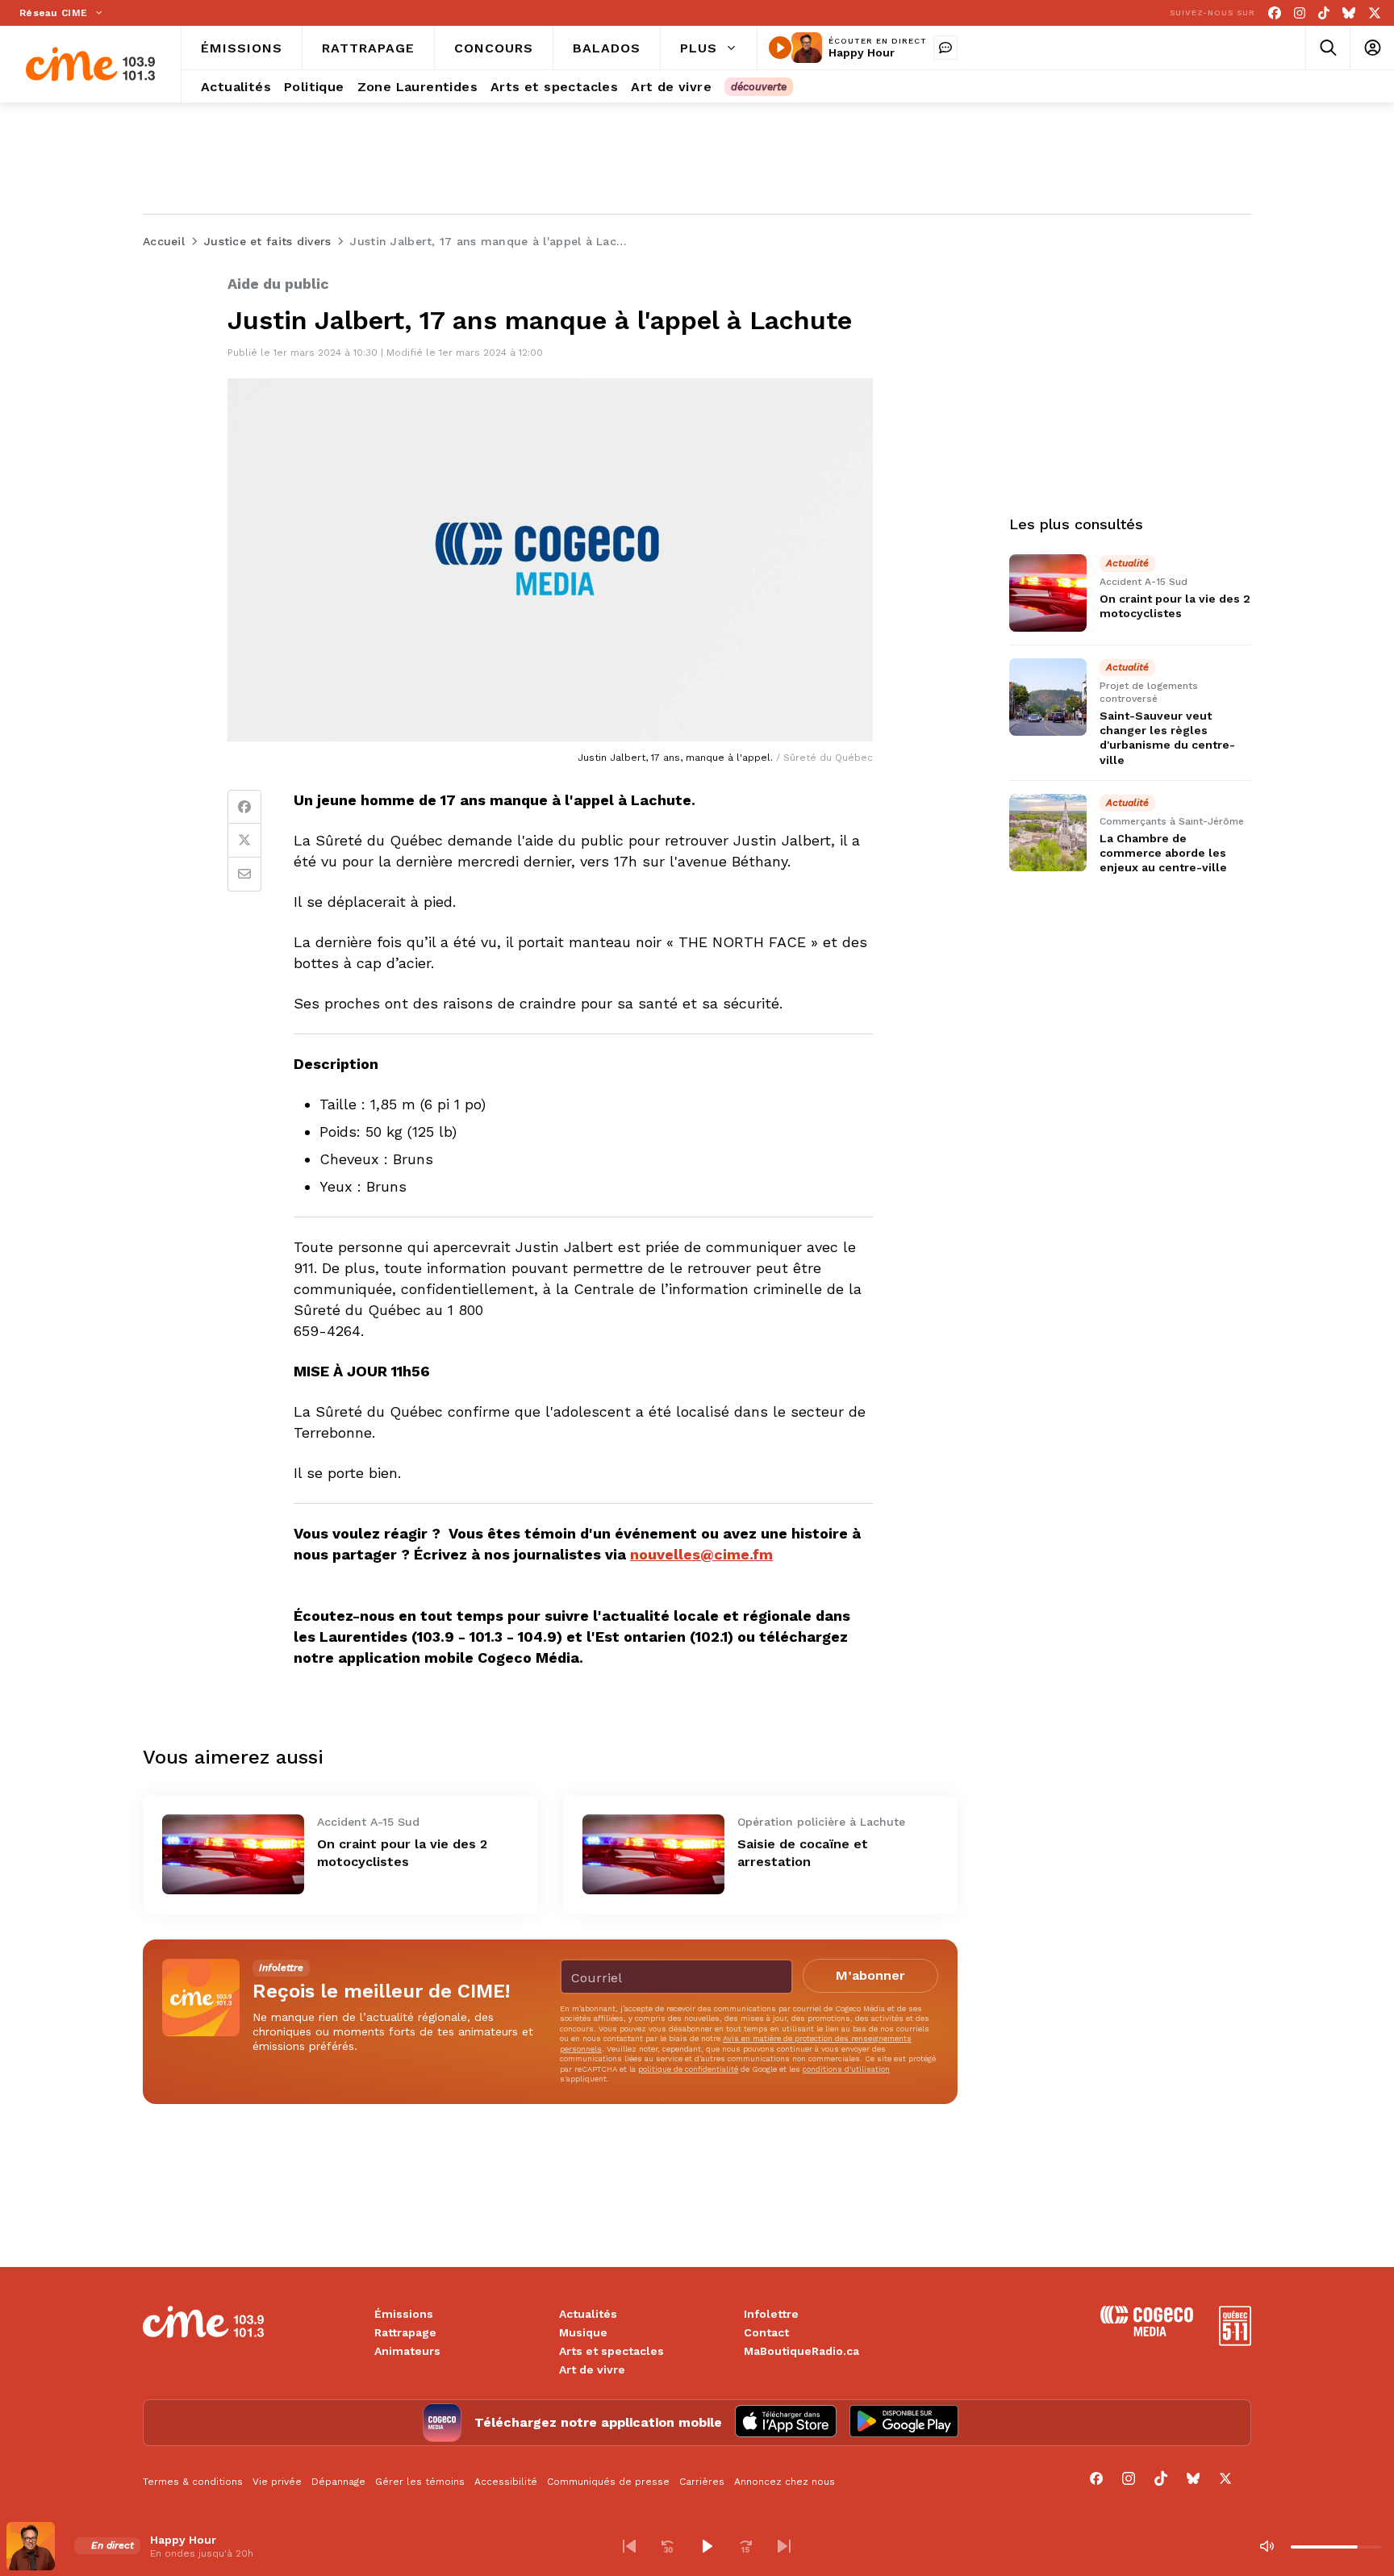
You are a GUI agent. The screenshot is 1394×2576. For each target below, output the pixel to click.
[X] (1375, 13)
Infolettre (771, 2314)
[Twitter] (244, 841)
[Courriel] (244, 875)
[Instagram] (1300, 13)
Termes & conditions (193, 2482)
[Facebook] (1275, 13)
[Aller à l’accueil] (90, 64)
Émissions (404, 2314)
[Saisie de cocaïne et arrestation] (653, 1854)
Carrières (702, 2482)
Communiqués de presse (608, 2482)
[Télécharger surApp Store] (786, 2423)
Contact (766, 2332)
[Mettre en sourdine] (1267, 2546)
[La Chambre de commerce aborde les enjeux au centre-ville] (1048, 833)
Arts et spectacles (611, 2351)
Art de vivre (592, 2369)
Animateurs (407, 2351)
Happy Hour (862, 52)
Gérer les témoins (420, 2482)
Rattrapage (405, 2332)
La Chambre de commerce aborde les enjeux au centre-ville (1163, 853)
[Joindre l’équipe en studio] (945, 48)
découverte (759, 87)
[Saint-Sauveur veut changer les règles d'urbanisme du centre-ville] (1048, 697)
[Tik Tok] (1324, 13)
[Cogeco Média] (1147, 2332)
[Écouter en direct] (780, 48)
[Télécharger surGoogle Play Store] (904, 2423)
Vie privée (277, 2482)
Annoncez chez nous (785, 2482)
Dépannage (338, 2482)
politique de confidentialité (688, 2069)
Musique (583, 2332)
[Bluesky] (1349, 13)
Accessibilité (506, 2482)
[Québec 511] (1235, 2342)
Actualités (588, 2314)
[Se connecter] (1372, 48)
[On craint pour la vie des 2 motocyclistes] (233, 1854)
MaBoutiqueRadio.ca (801, 2351)
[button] (629, 2546)
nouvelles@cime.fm (701, 1554)
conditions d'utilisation (846, 2069)
